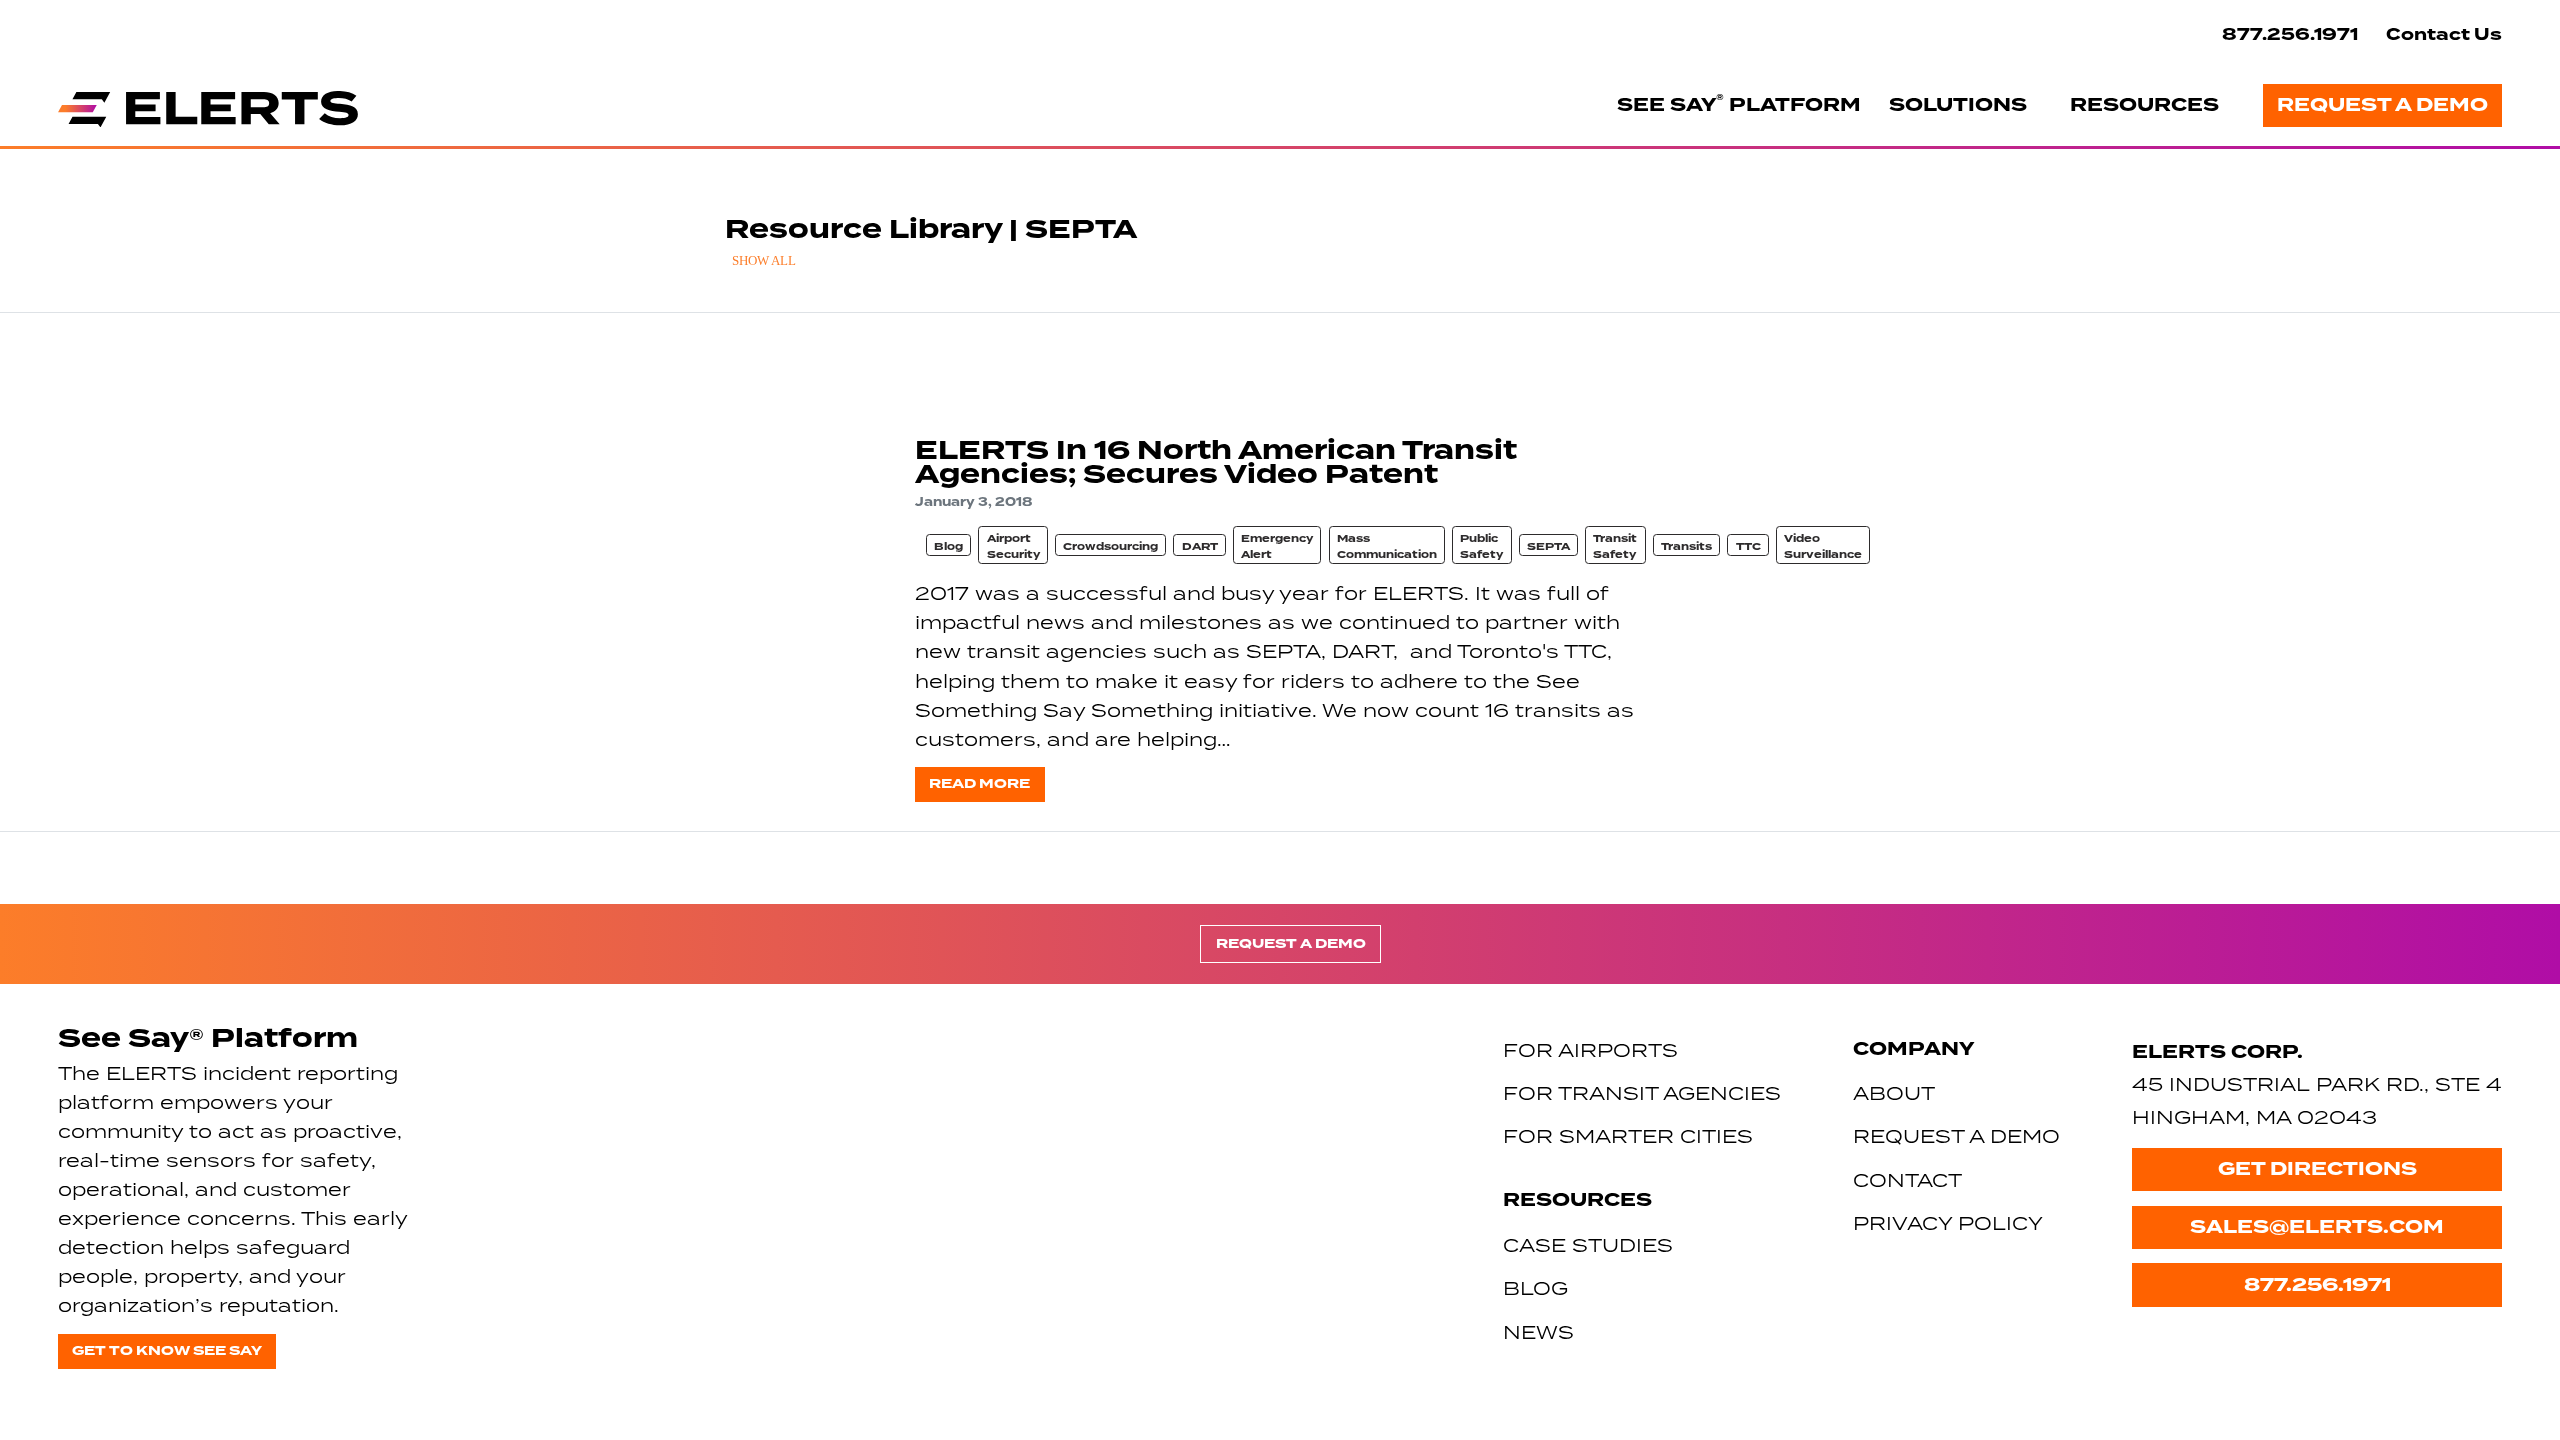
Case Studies (1588, 1244)
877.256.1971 (2290, 34)
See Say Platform (1739, 104)
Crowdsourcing (1110, 546)
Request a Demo (2382, 105)
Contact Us (2444, 34)
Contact (1907, 1179)
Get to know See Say (167, 1350)
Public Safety (1481, 546)
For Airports (1590, 1049)
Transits (1686, 546)
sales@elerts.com (2317, 1227)
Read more (979, 783)
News (1538, 1331)
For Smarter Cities (1628, 1135)
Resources (2144, 105)
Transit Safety (1615, 546)
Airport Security (1013, 546)
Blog (948, 546)
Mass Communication (1387, 546)
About (1894, 1092)
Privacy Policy (1948, 1222)
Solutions (1958, 105)
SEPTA (1548, 546)
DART (1200, 546)
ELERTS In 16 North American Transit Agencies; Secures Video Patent (1216, 462)
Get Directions (2317, 1169)
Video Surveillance (1823, 546)
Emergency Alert (1277, 546)
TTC (1748, 546)
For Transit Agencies (1642, 1092)
